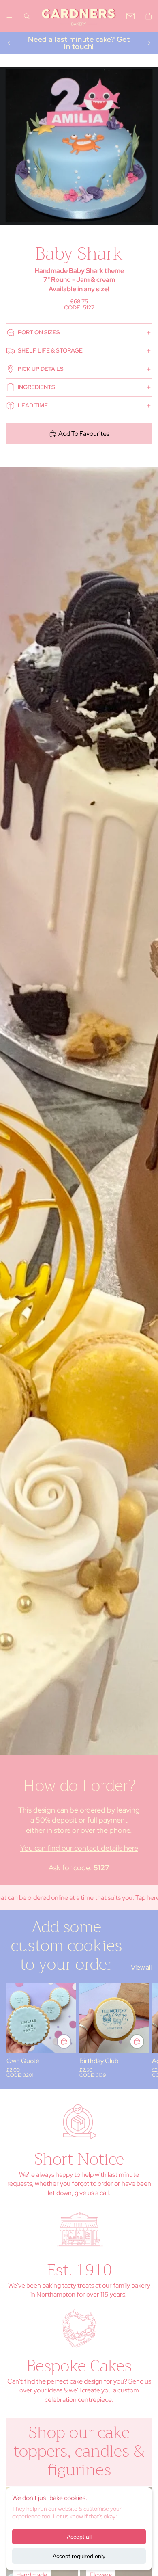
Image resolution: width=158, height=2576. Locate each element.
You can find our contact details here (79, 1848)
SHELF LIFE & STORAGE (50, 350)
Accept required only (79, 2556)
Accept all (79, 2537)
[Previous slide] (9, 43)
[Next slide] (149, 43)
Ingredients (36, 387)
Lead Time (33, 405)
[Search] (27, 16)
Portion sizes (39, 332)
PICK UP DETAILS (41, 369)
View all (141, 1967)
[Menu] (9, 16)
